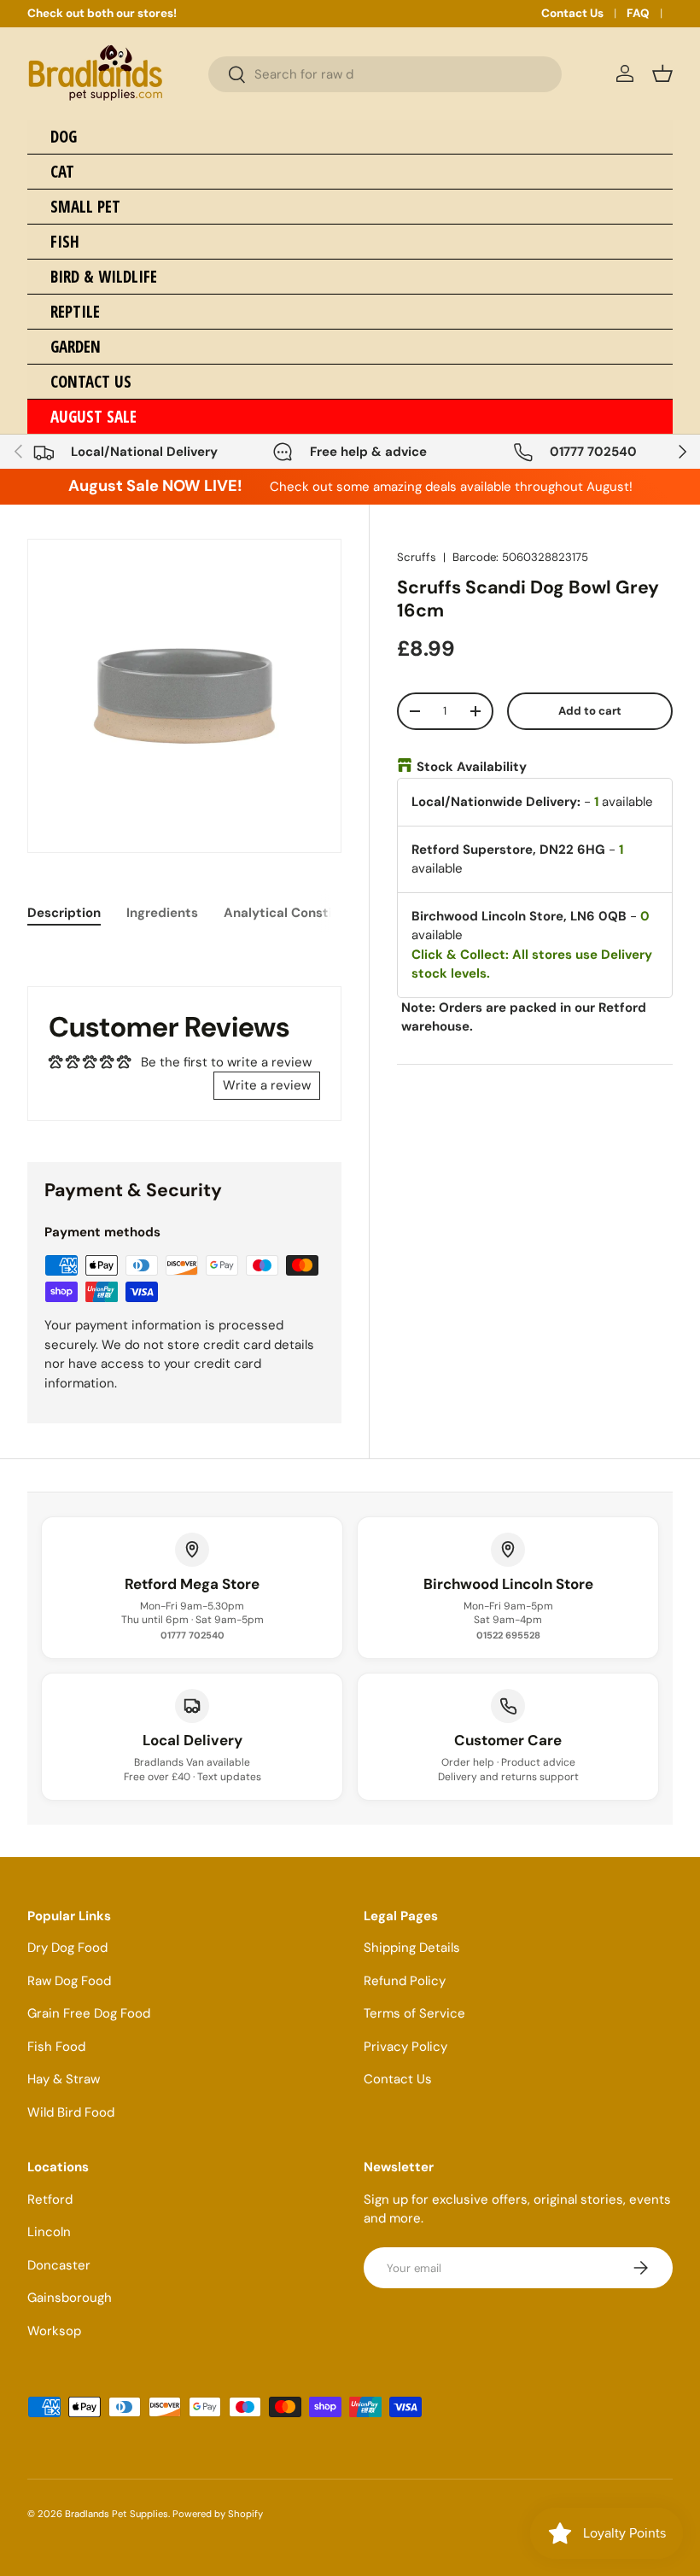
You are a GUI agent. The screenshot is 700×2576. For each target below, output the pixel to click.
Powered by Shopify (218, 2514)
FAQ (638, 13)
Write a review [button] (267, 1085)
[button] (662, 73)
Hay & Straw (64, 2079)
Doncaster (59, 2265)
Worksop (54, 2331)
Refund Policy (405, 1981)
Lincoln (49, 2232)
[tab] (64, 913)
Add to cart (590, 711)
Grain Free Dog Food (89, 2013)
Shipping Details (412, 1948)
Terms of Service (414, 2013)
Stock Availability (472, 767)
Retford (50, 2199)
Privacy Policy (405, 2047)
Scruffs (417, 557)
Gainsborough (70, 2298)
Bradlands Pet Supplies (117, 2514)
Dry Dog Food (67, 1948)
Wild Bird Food (71, 2112)
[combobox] (385, 74)
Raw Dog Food (69, 1981)
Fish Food (56, 2047)
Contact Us (572, 13)
